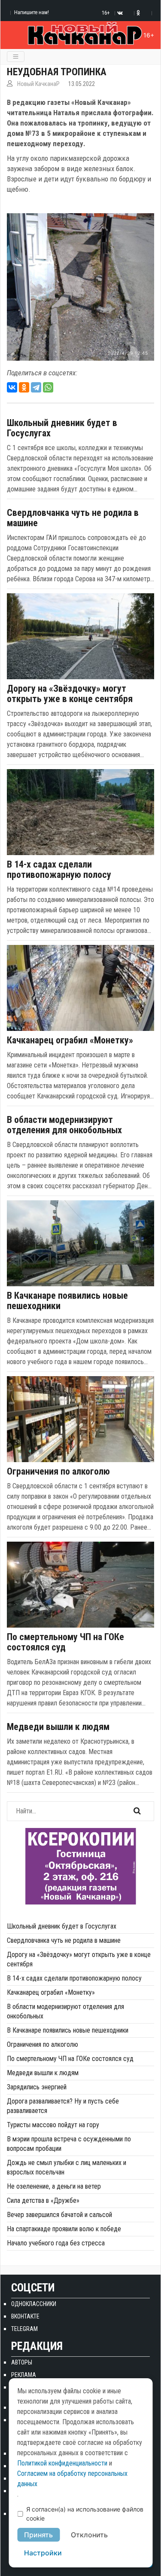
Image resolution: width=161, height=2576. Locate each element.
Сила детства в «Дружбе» (43, 2200)
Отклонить (89, 2535)
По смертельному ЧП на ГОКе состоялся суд (65, 1642)
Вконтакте (25, 2316)
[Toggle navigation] (16, 57)
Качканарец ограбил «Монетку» (70, 1040)
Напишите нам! (32, 12)
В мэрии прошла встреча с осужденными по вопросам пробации (69, 2144)
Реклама (24, 2375)
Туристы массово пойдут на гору (53, 2125)
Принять (38, 2535)
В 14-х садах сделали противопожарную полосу (59, 870)
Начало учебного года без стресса (56, 2243)
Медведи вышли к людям (58, 1727)
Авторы (22, 2362)
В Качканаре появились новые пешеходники (67, 1301)
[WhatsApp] (48, 387)
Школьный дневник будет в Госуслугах (62, 428)
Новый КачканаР (38, 84)
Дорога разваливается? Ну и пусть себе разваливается (63, 2106)
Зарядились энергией (37, 2087)
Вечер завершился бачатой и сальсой (59, 2215)
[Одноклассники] (24, 387)
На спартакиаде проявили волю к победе (64, 2229)
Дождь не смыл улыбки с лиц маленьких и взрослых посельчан (67, 2167)
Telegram (24, 2329)
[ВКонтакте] (12, 387)
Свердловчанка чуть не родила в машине (73, 518)
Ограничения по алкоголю (58, 1472)
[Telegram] (36, 387)
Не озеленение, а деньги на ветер (54, 2186)
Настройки (43, 2553)
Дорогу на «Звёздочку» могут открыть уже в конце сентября (70, 694)
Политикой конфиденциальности (62, 2463)
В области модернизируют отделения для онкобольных (64, 1125)
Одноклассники (34, 2304)
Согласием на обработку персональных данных (72, 2479)
